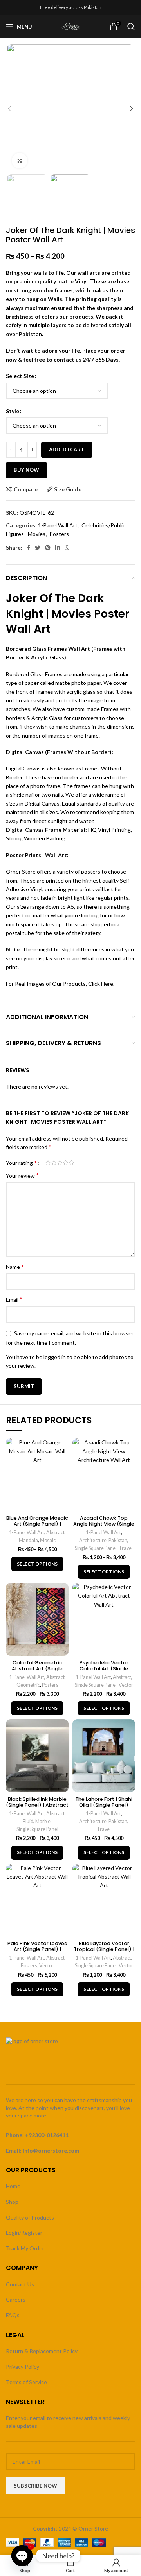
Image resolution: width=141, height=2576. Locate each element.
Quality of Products (30, 2217)
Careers (16, 2299)
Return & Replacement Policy (42, 2351)
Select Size (20, 376)
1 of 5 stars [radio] (48, 1163)
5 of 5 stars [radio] (71, 1163)
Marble (43, 1821)
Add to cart (67, 450)
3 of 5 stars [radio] (60, 1163)
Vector (126, 1685)
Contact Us (20, 2284)
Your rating (21, 1163)
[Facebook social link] (28, 548)
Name (15, 1266)
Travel (126, 1548)
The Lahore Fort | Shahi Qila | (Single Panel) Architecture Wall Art (104, 1805)
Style (13, 411)
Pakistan (118, 1540)
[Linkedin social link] (58, 548)
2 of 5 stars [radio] (54, 1163)
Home (13, 2186)
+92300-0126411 (47, 2135)
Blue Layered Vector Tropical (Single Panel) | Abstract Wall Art (104, 1949)
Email (14, 1299)
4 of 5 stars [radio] (66, 1163)
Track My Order (25, 2248)
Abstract (55, 1533)
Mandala (28, 1540)
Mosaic (48, 1540)
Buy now (26, 470)
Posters (59, 534)
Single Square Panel (96, 1548)
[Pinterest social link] (48, 548)
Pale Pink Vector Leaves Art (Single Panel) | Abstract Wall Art (37, 1949)
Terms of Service (26, 2382)
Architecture (93, 1540)
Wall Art (56, 855)
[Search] (131, 27)
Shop (12, 2202)
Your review (22, 1175)
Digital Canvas (25, 830)
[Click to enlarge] (20, 161)
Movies (37, 534)
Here (107, 984)
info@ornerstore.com (51, 2151)
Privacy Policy (23, 2367)
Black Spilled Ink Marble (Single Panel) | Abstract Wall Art (37, 1805)
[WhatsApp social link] (67, 548)
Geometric (28, 1685)
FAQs (13, 2315)
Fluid (28, 1821)
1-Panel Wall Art (58, 525)
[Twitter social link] (38, 548)
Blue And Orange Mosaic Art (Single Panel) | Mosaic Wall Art (37, 1524)
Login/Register (24, 2233)
